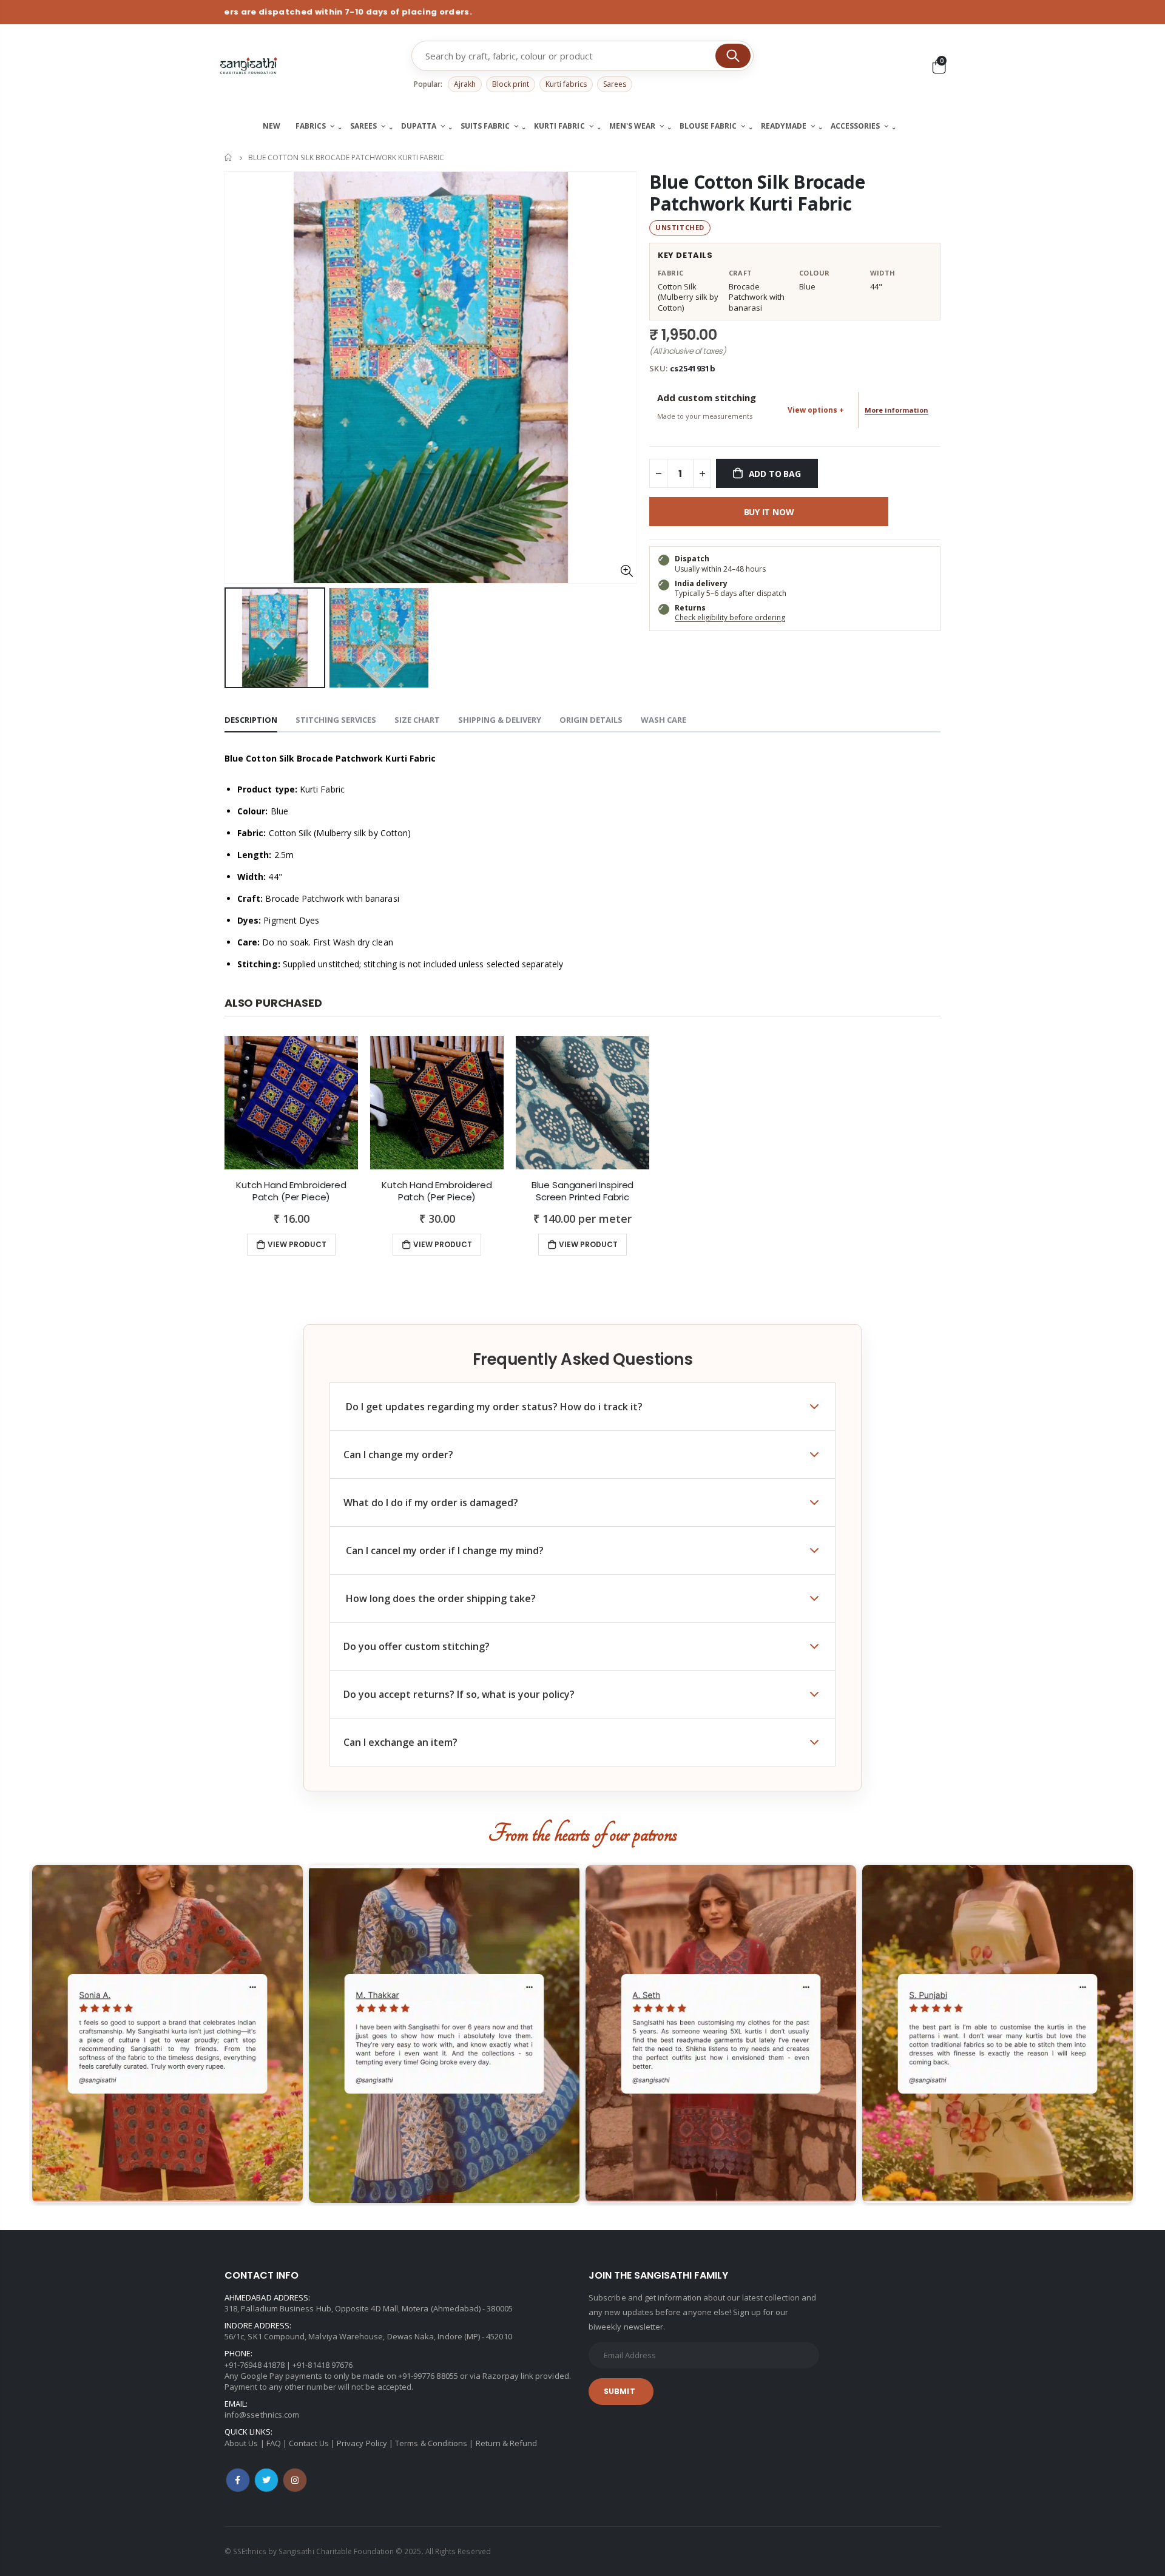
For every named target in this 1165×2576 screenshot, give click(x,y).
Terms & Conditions (431, 2443)
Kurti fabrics (566, 84)
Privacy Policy (362, 2443)
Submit (620, 2391)
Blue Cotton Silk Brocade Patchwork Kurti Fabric (757, 193)
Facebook (238, 2480)
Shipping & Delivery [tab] (500, 720)
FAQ (274, 2443)
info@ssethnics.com (262, 2415)
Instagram (295, 2480)
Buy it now (769, 512)
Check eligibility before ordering (730, 617)
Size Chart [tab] (417, 720)
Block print (511, 84)
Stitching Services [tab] (336, 720)
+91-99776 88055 (428, 2376)
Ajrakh (465, 84)
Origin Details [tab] (591, 720)
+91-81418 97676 (322, 2365)
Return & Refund (507, 2443)
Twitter (266, 2480)
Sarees (615, 84)
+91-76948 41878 (255, 2365)
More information (897, 410)
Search (733, 56)
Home (229, 157)
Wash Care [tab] (664, 720)
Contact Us (309, 2443)
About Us (241, 2443)
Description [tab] (251, 720)
